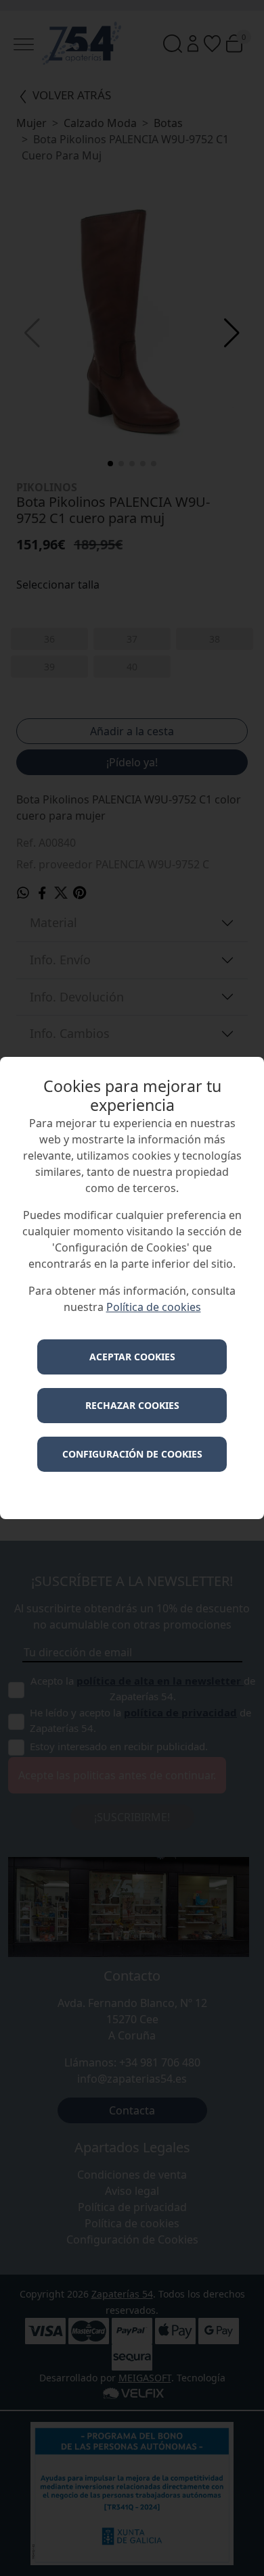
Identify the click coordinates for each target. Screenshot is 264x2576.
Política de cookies (154, 1307)
